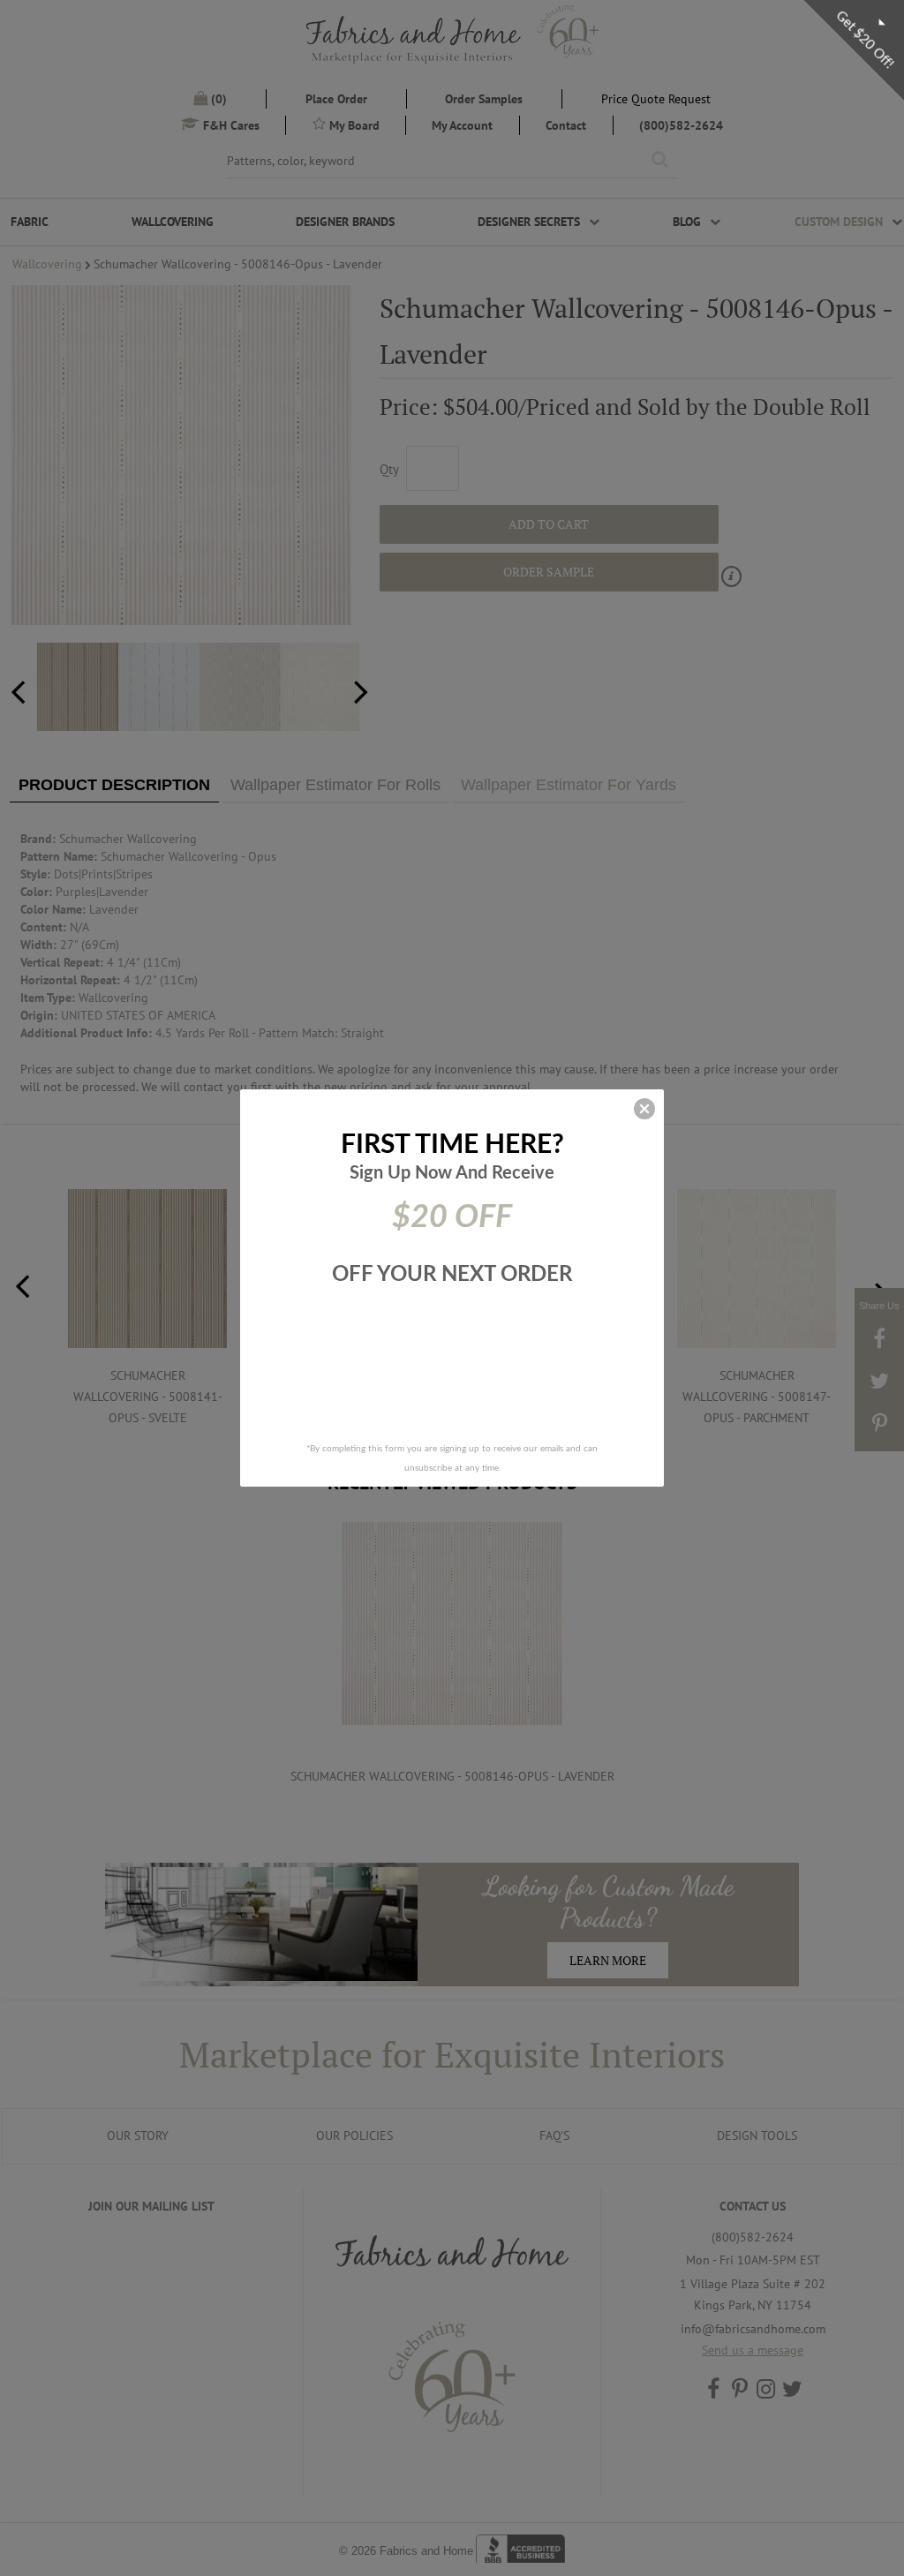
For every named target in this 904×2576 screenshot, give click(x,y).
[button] (644, 1109)
